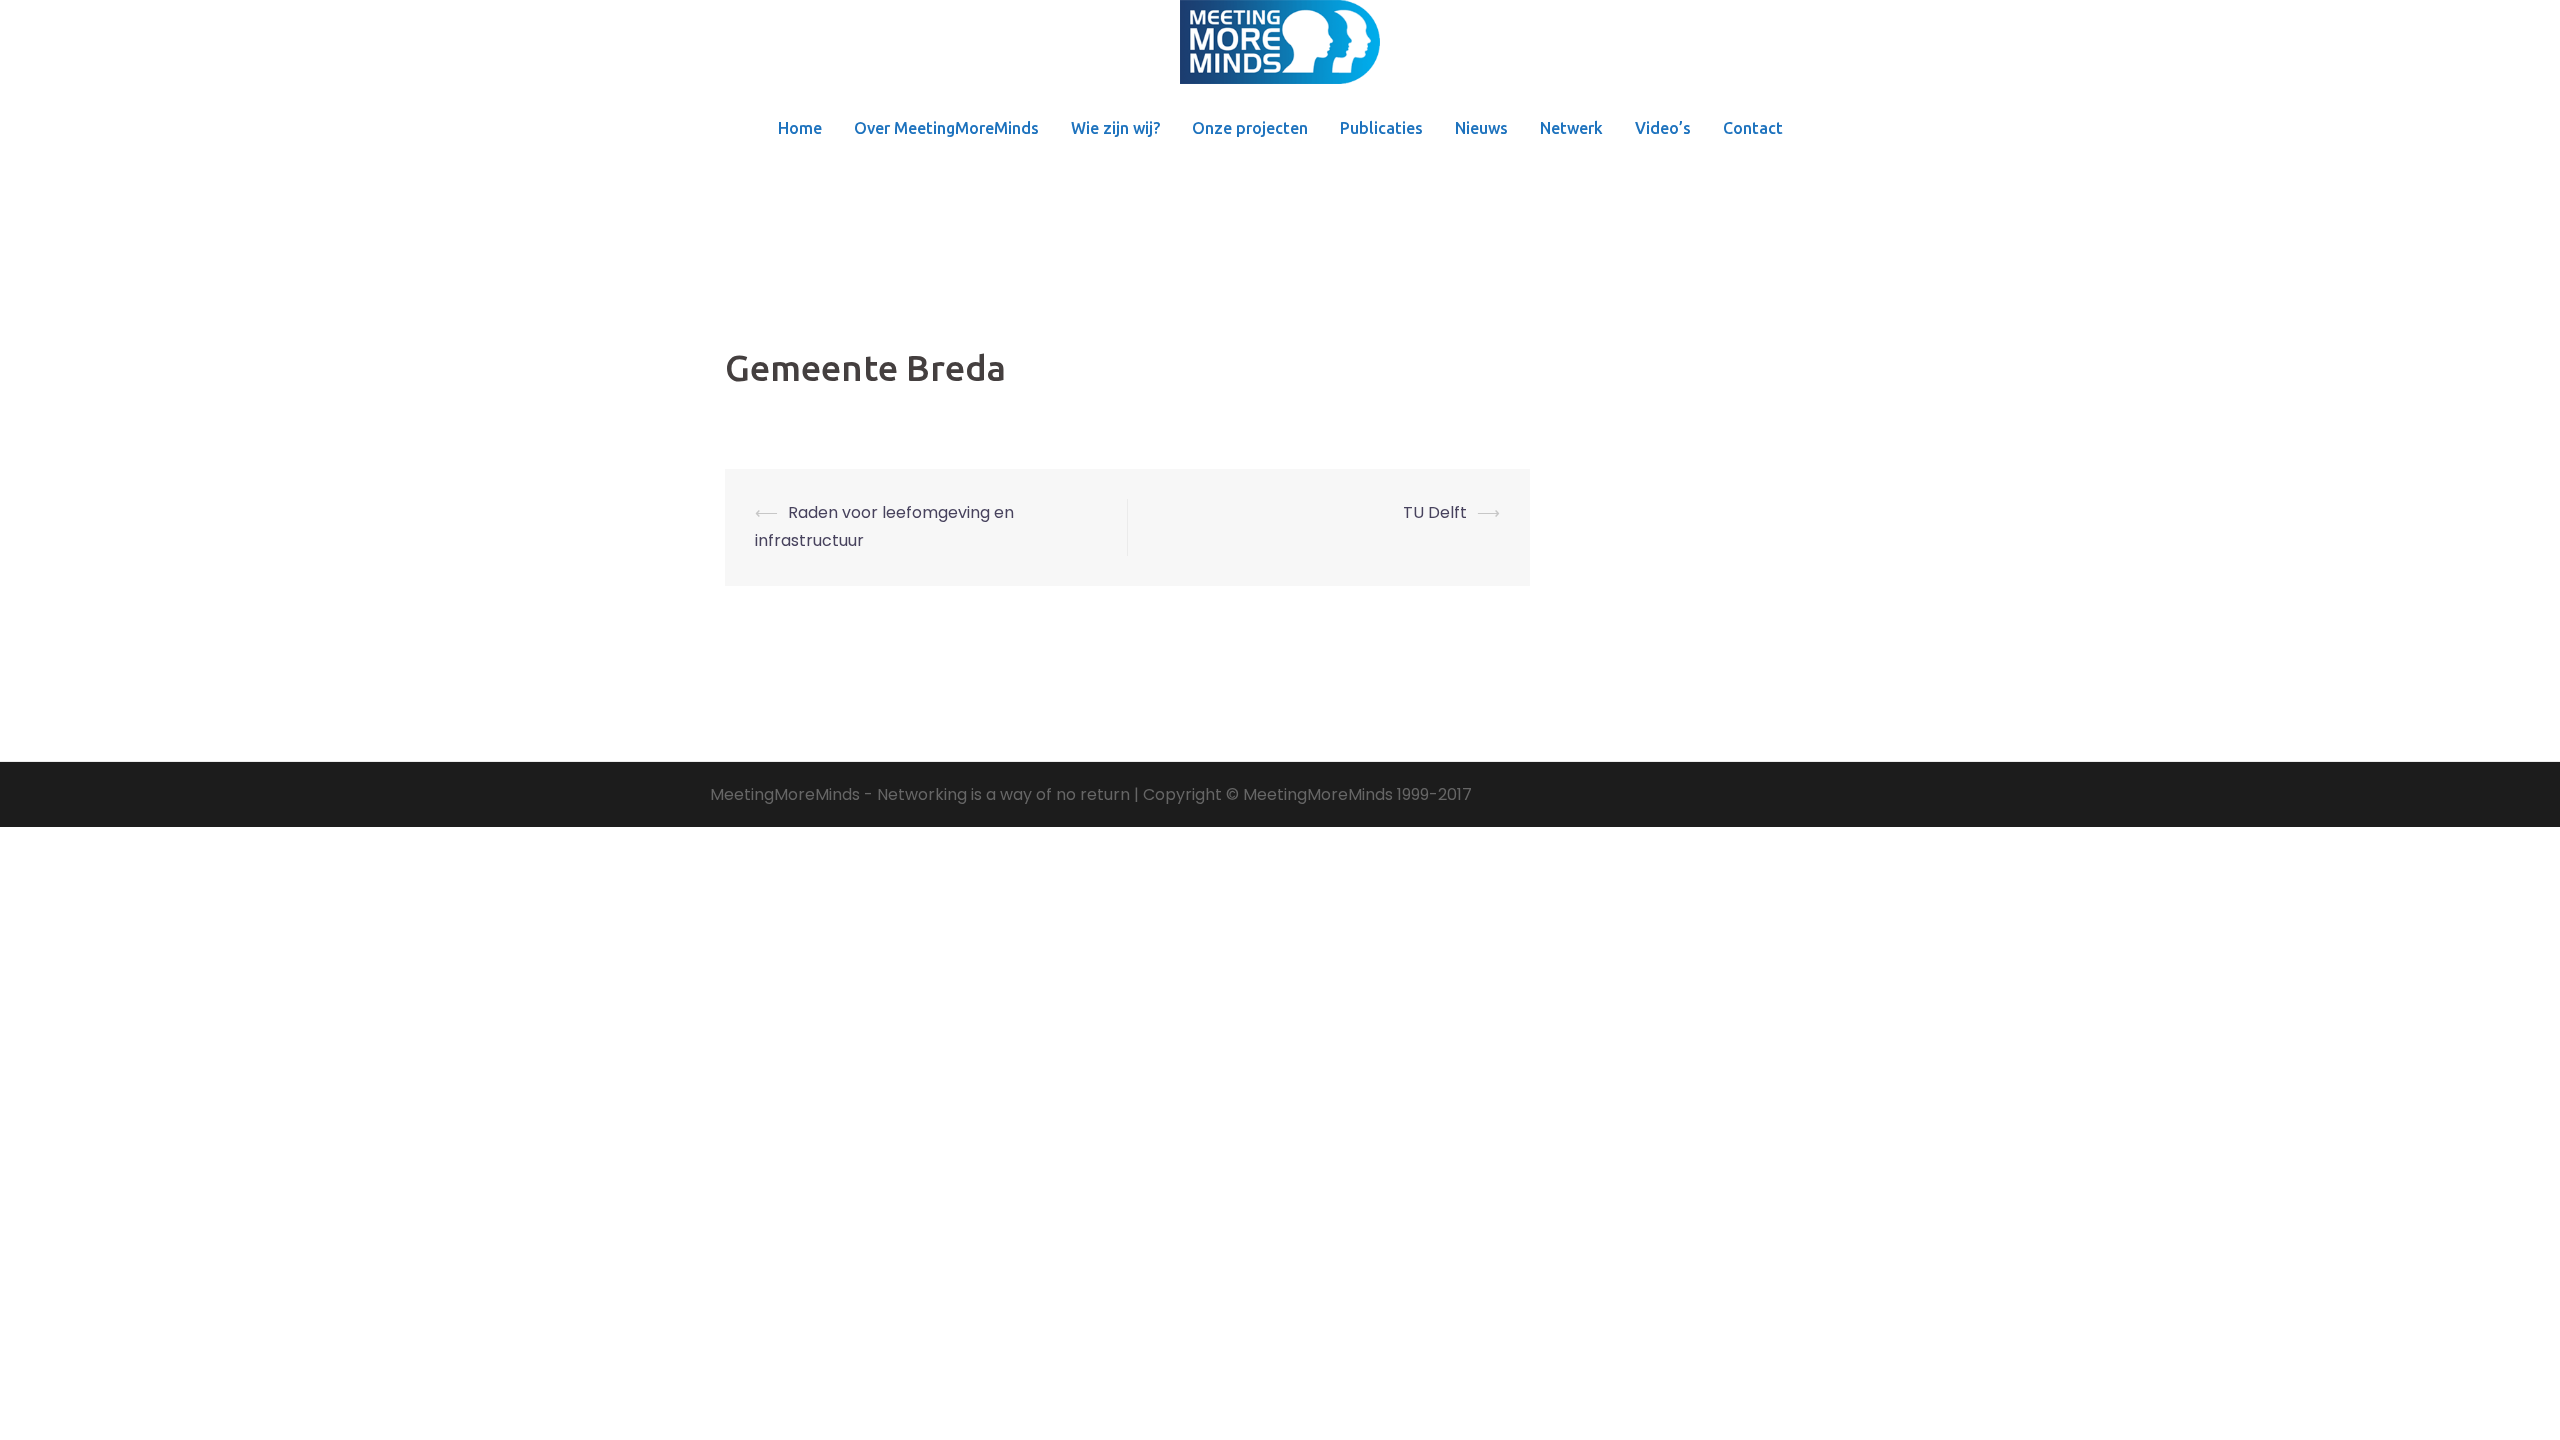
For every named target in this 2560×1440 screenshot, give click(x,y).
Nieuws (1481, 128)
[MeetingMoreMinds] (1280, 48)
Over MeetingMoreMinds (946, 128)
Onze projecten (1250, 128)
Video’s (1663, 128)
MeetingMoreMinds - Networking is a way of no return (920, 794)
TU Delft (1435, 512)
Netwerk (1571, 128)
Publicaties (1381, 128)
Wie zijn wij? (1115, 128)
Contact (1753, 128)
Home (800, 128)
